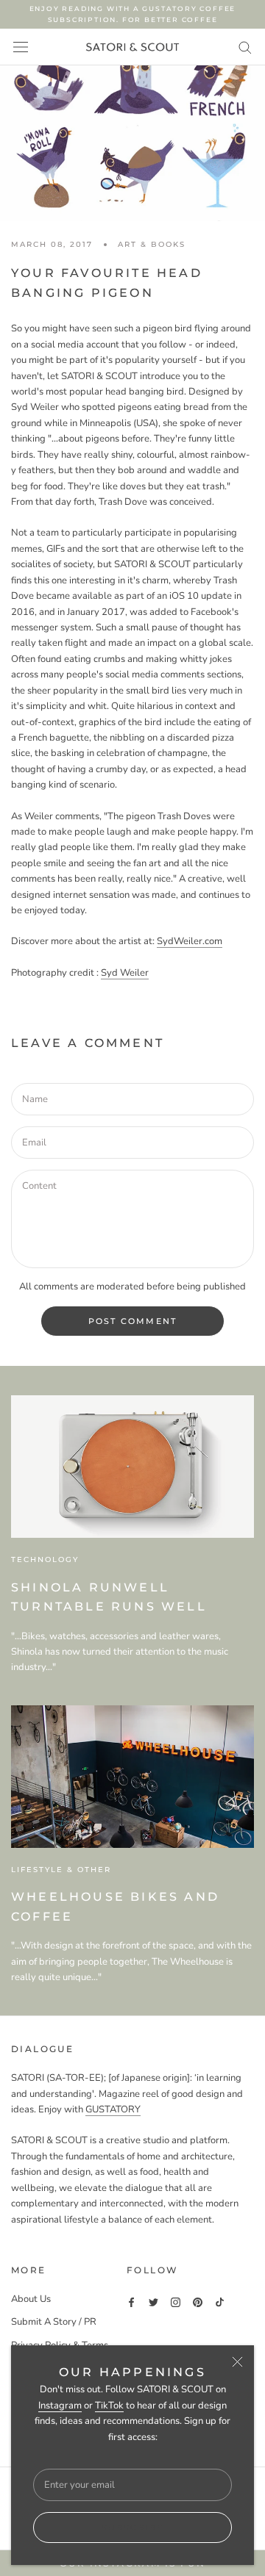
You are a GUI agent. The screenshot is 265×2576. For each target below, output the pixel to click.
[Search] (245, 47)
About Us (31, 2299)
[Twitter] (153, 2302)
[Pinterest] (198, 2302)
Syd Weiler (125, 973)
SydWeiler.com (190, 941)
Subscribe (133, 2528)
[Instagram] (176, 2302)
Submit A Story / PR (54, 2322)
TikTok (109, 2406)
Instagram (60, 2406)
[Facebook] (131, 2302)
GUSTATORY (113, 2109)
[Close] (237, 2362)
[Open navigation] (21, 47)
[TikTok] (220, 2302)
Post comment (132, 1321)
